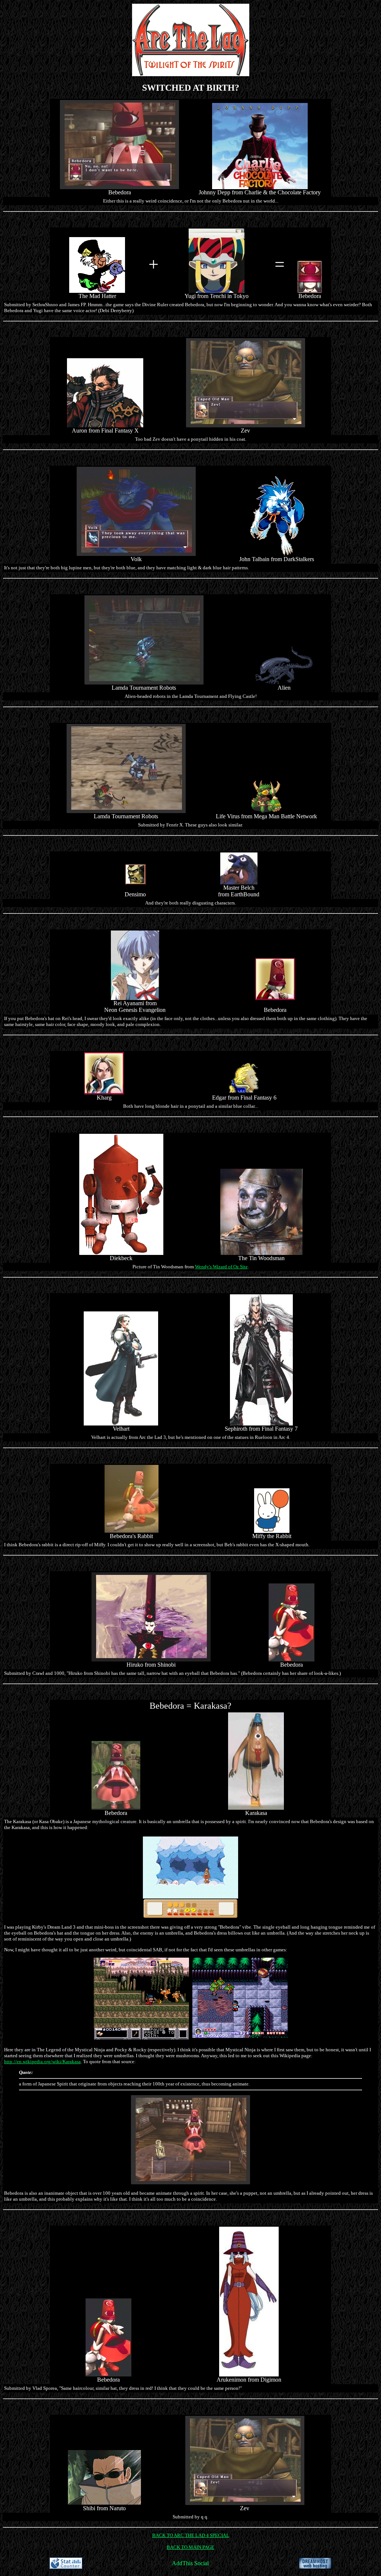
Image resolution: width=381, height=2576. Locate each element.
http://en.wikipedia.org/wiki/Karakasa (42, 2062)
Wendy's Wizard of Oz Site (221, 1267)
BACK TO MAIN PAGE (190, 2547)
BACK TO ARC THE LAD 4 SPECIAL (191, 2535)
